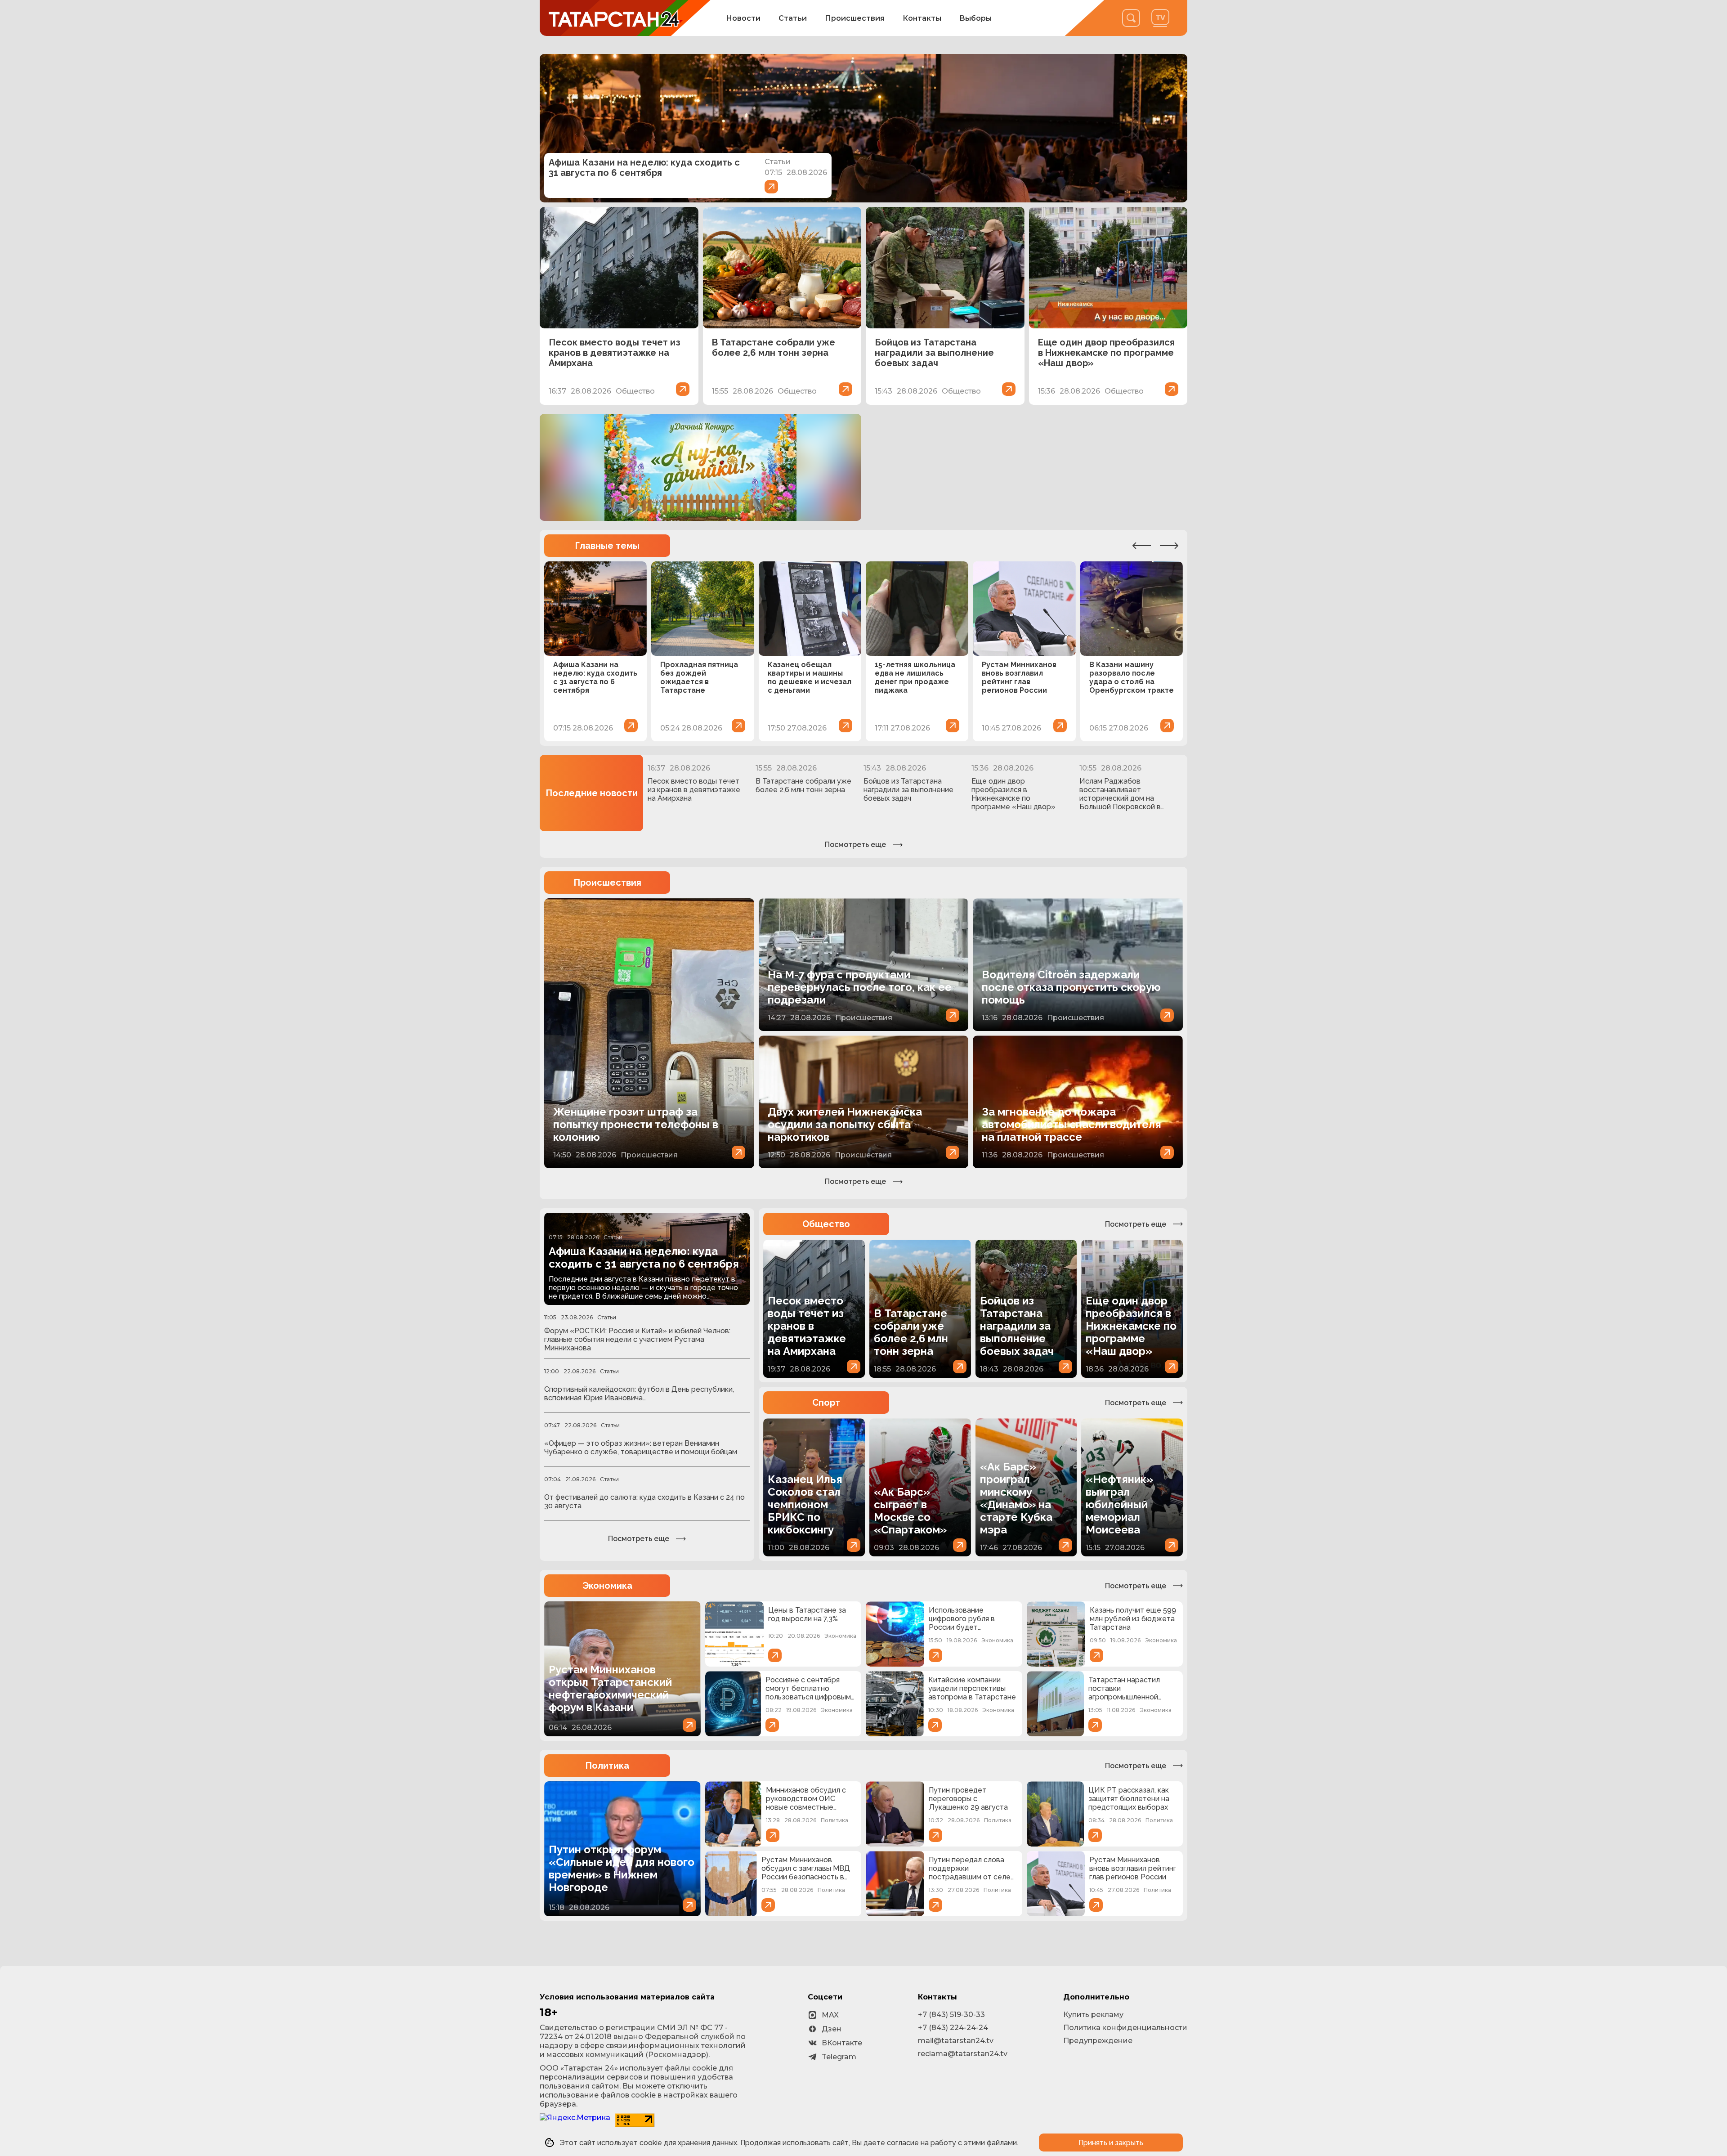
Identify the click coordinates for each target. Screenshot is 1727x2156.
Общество (826, 1224)
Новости (743, 18)
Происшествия (855, 18)
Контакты (922, 18)
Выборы (975, 18)
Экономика (607, 1586)
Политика (607, 1766)
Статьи (793, 18)
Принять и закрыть (1111, 2143)
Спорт (826, 1403)
